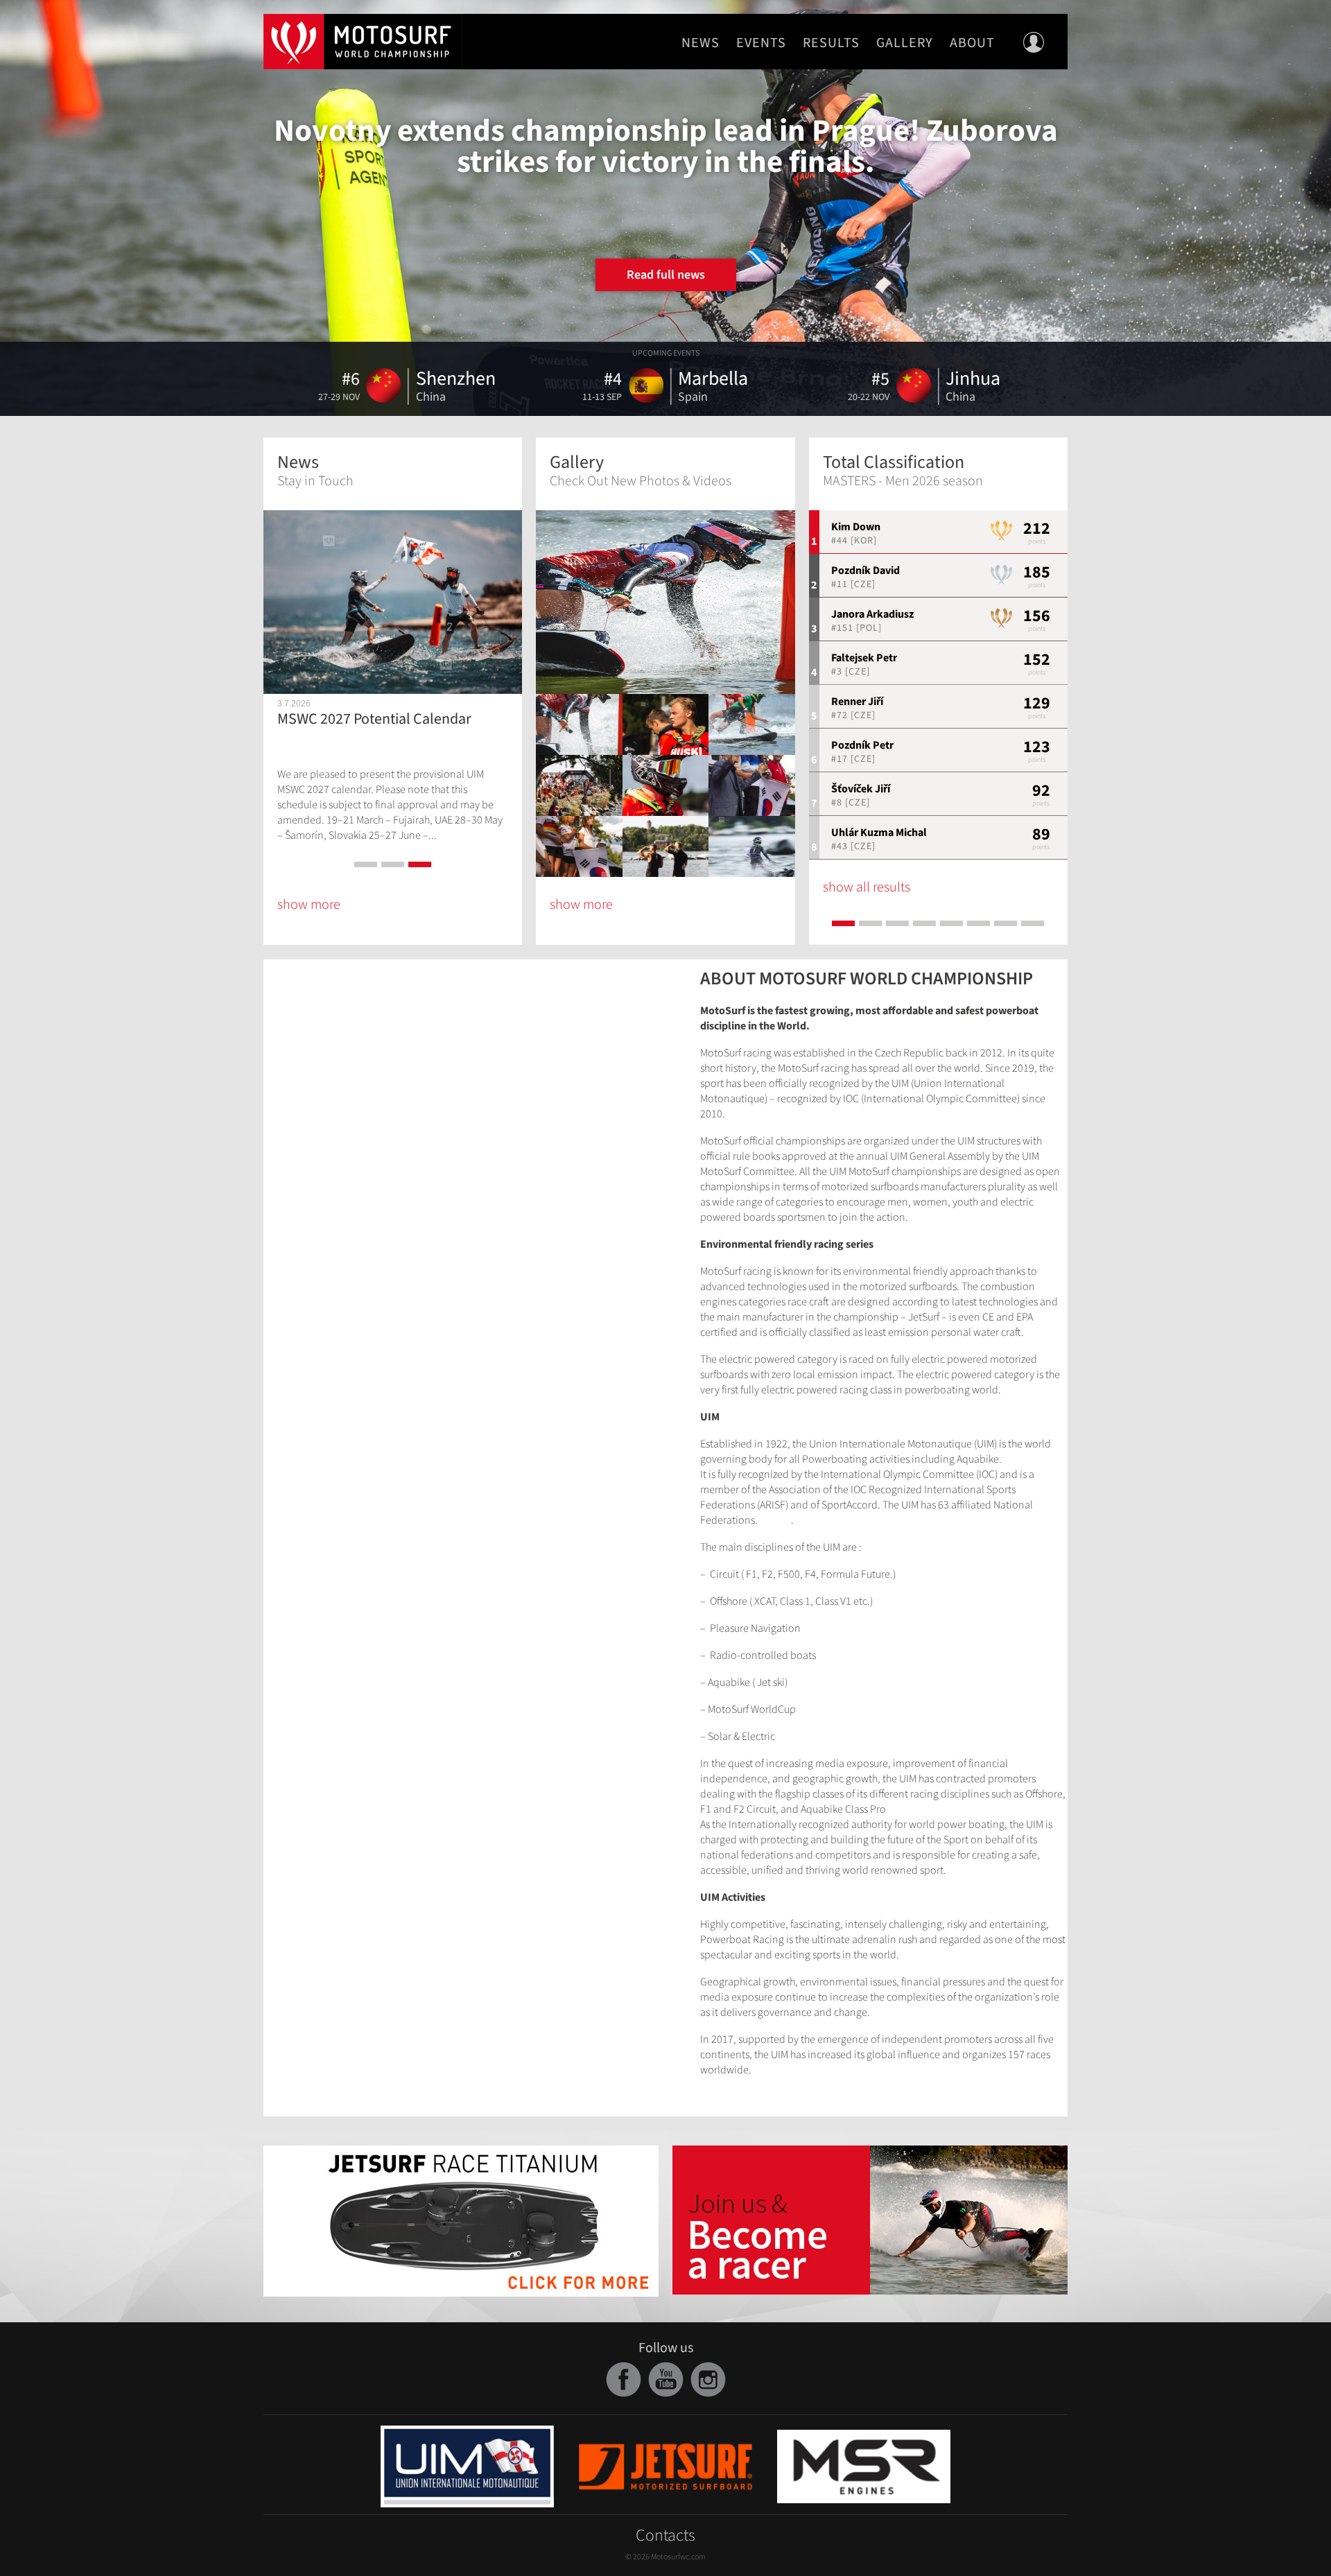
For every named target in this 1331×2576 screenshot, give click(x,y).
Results (831, 43)
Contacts (665, 2535)
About (972, 43)
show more (309, 905)
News (701, 43)
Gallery (905, 43)
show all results (867, 887)
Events (761, 43)
